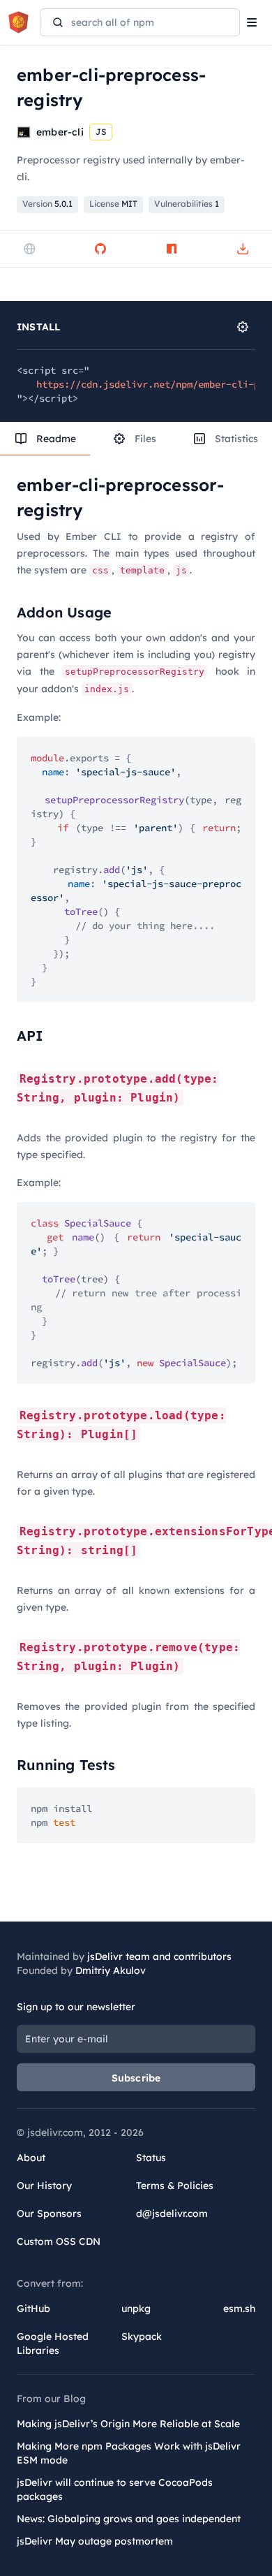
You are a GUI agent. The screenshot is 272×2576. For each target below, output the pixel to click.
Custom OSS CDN (59, 2241)
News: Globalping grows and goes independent (129, 2519)
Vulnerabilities (187, 204)
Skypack (142, 2336)
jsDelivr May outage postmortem (95, 2541)
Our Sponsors (49, 2213)
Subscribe (136, 2078)
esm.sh (239, 2308)
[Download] (243, 249)
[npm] (172, 249)
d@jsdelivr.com (172, 2213)
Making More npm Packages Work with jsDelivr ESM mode (129, 2453)
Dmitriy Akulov (111, 1970)
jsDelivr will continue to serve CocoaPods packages (115, 2489)
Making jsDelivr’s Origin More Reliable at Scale (128, 2424)
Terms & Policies (175, 2186)
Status (151, 2158)
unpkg (136, 2308)
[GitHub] (100, 249)
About (31, 2158)
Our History (44, 2186)
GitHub (33, 2308)
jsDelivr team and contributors (159, 1956)
